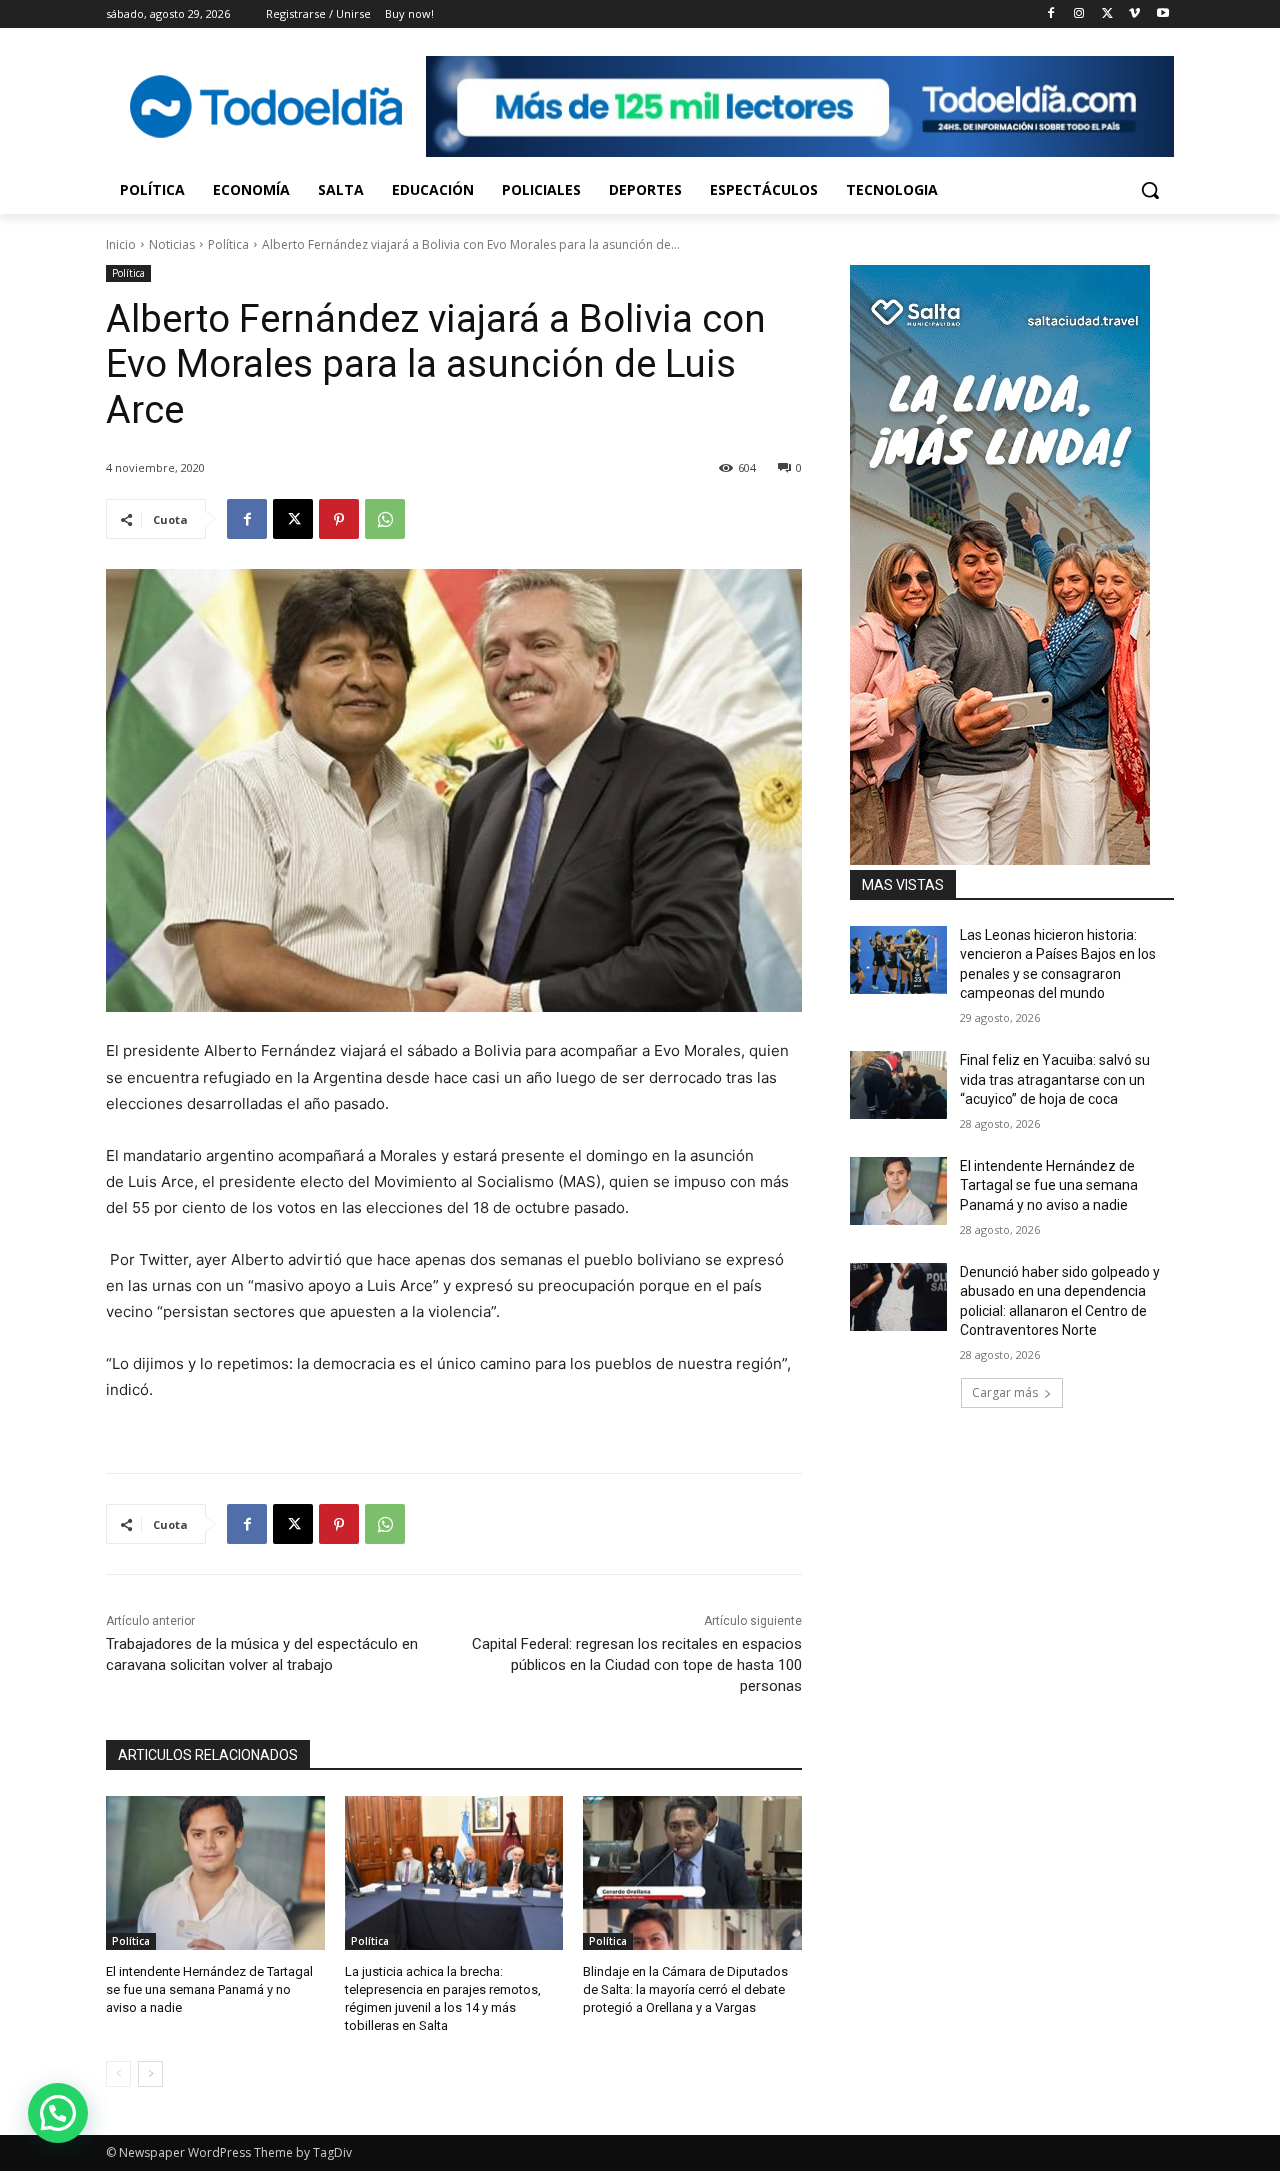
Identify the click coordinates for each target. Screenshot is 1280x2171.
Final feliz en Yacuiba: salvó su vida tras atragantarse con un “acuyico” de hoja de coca (1055, 1079)
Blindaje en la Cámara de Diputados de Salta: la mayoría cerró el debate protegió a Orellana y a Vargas (685, 1989)
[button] (1150, 190)
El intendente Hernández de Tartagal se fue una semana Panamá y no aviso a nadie (209, 1989)
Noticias (172, 244)
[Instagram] (1079, 14)
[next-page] (150, 2074)
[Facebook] (1051, 14)
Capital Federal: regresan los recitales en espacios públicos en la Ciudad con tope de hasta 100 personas (637, 1665)
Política (228, 244)
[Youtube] (1162, 14)
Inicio (121, 244)
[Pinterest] (339, 519)
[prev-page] (118, 2074)
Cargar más (1005, 1392)
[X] (1107, 14)
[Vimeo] (1134, 14)
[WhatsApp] (385, 519)
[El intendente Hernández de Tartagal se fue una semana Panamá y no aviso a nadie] (215, 1872)
